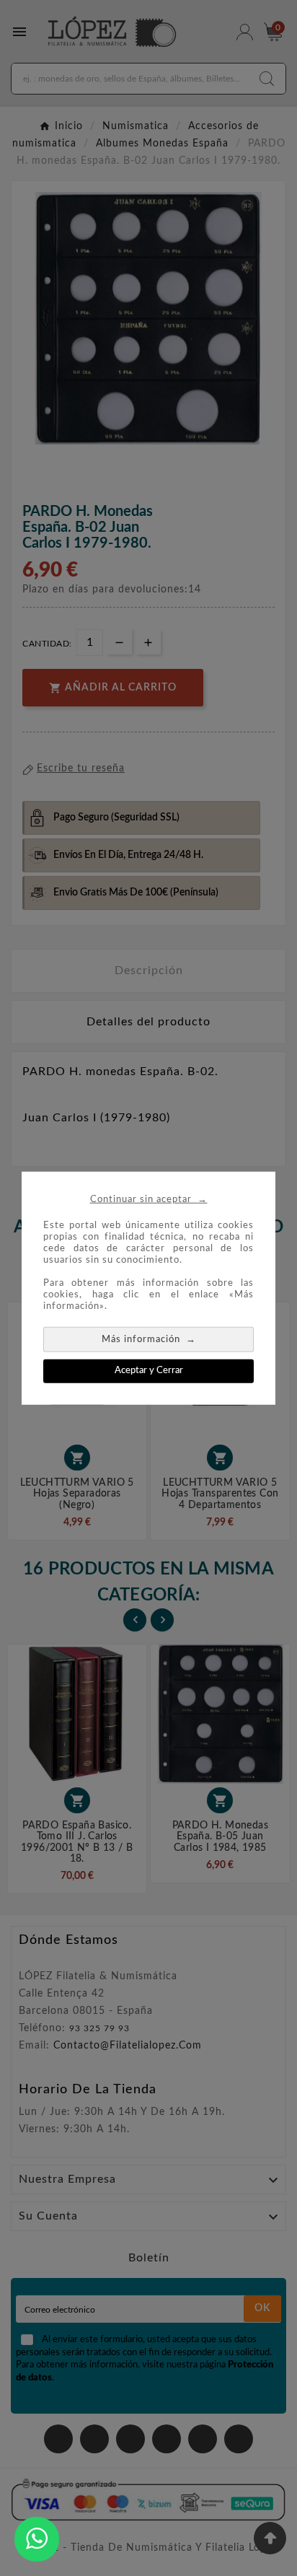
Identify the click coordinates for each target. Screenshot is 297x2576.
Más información (149, 1339)
